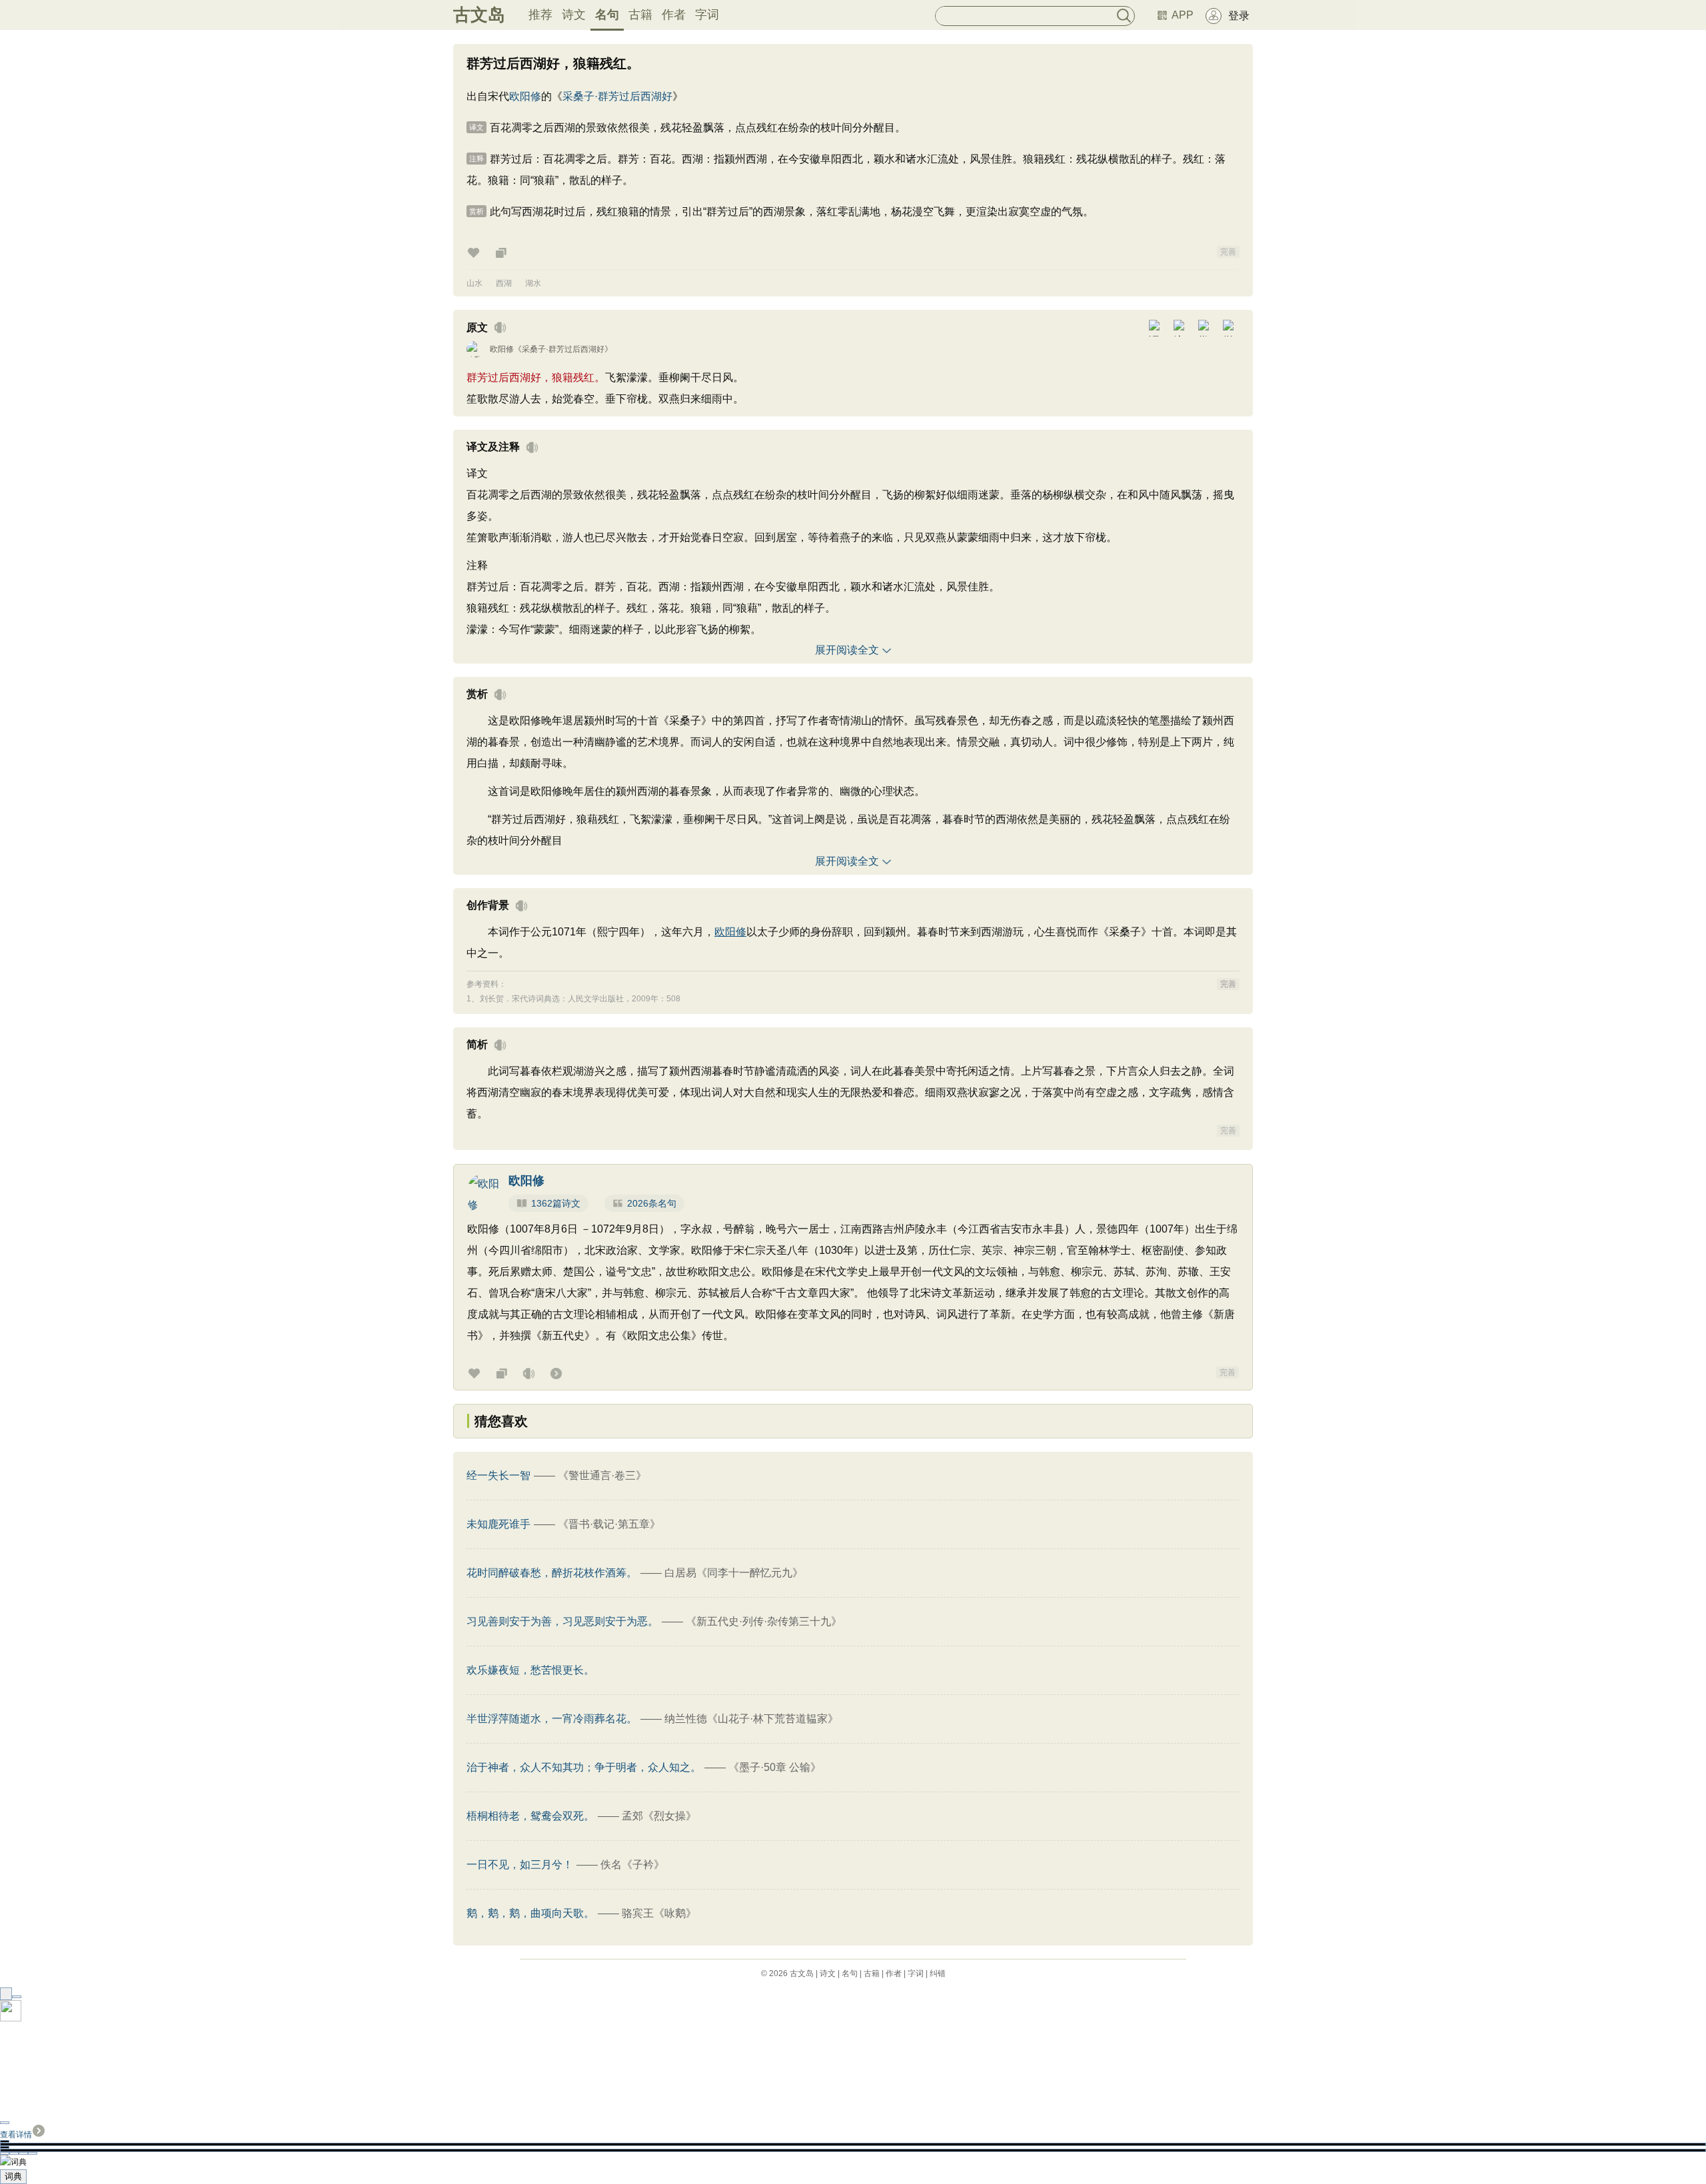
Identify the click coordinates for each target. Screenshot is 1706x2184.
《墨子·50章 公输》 (775, 1767)
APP (1183, 15)
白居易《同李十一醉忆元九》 (734, 1573)
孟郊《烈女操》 (659, 1816)
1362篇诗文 (556, 1203)
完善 (1228, 252)
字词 (707, 15)
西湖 (504, 283)
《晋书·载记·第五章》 (609, 1524)
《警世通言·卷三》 (602, 1475)
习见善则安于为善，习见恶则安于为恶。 (562, 1621)
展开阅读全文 (847, 650)
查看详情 (16, 2135)
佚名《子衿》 (632, 1865)
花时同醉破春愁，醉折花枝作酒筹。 (552, 1573)
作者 (674, 15)
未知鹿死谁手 (498, 1524)
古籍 (640, 15)
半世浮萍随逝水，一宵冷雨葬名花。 (552, 1719)
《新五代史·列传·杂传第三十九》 (764, 1621)
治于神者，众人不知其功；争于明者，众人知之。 (584, 1767)
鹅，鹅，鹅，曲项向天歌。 (530, 1913)
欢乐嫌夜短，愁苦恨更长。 (530, 1670)
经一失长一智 (498, 1475)
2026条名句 (652, 1203)
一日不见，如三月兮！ (520, 1865)
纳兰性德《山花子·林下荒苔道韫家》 (751, 1719)
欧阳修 (525, 96)
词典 (13, 2176)
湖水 (533, 283)
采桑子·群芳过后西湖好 (617, 96)
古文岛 (479, 15)
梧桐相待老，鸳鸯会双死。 (530, 1816)
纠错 (938, 1973)
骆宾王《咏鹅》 (659, 1913)
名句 (607, 15)
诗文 (574, 15)
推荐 (540, 15)
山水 (474, 283)
